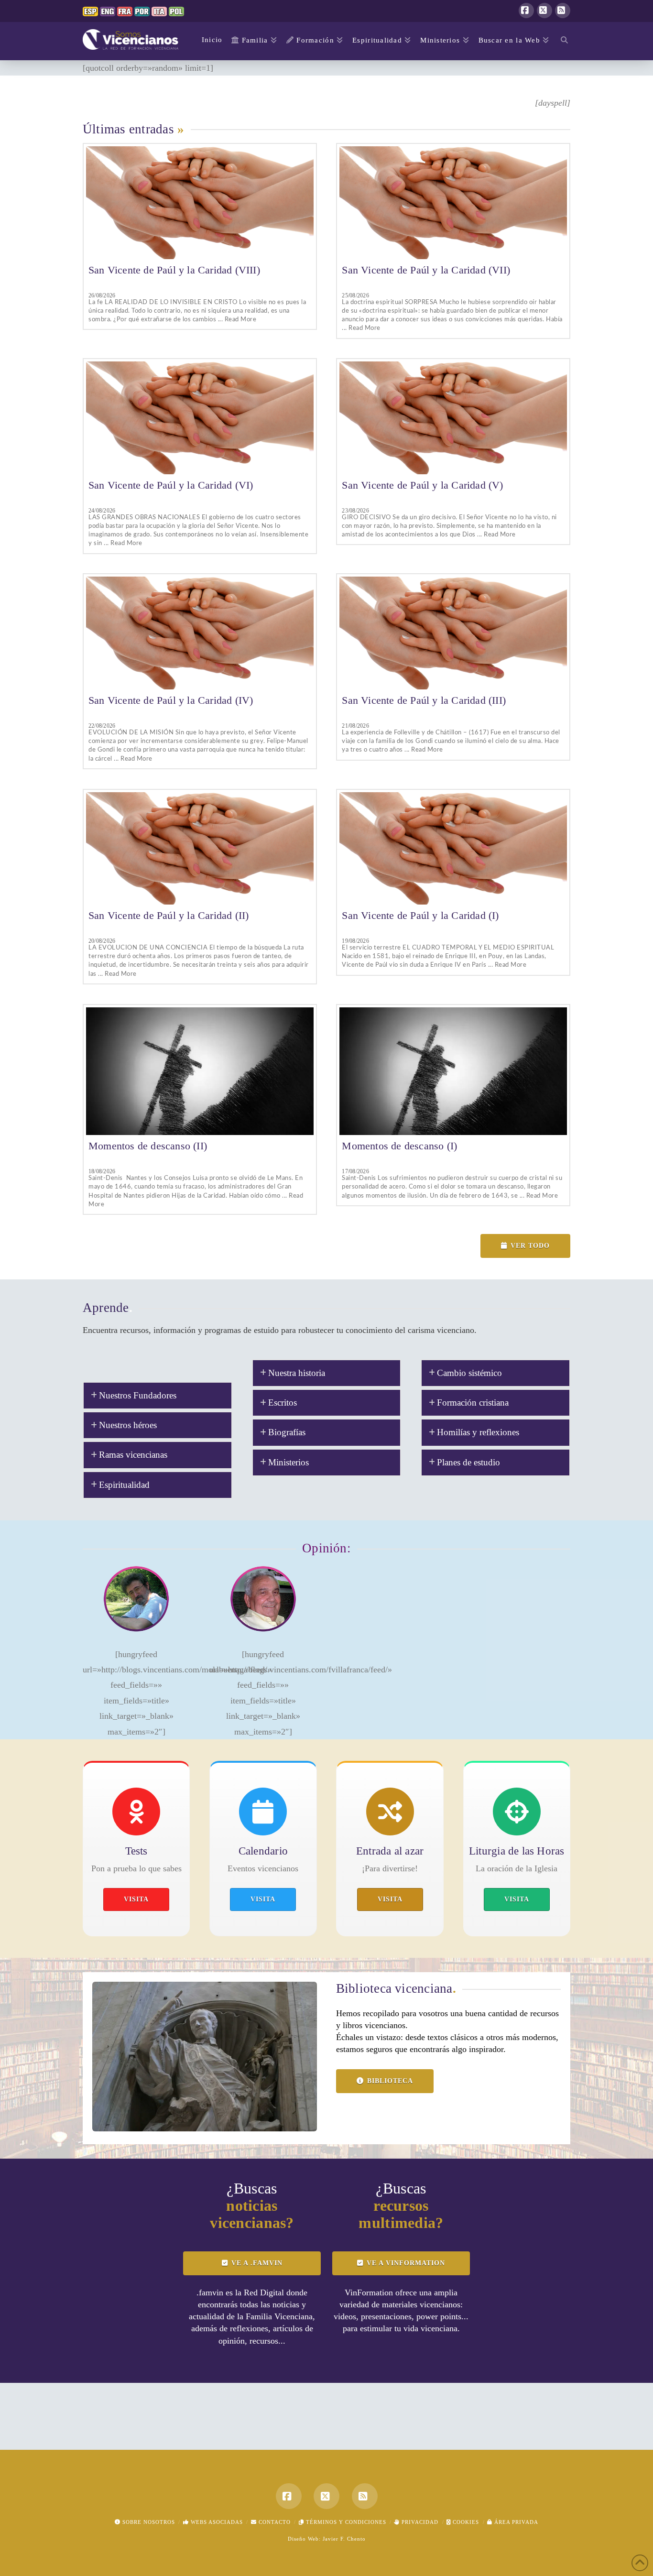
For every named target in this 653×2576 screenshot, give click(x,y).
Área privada (515, 2522)
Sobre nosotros (148, 2522)
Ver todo (530, 1246)
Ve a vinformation (406, 2263)
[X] (544, 11)
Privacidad (419, 2522)
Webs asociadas (216, 2522)
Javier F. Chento (344, 2539)
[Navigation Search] (562, 41)
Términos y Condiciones (345, 2522)
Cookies (465, 2522)
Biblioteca (390, 2081)
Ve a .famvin (257, 2263)
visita (136, 1899)
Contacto (274, 2522)
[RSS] (563, 11)
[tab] (158, 1396)
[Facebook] (526, 11)
